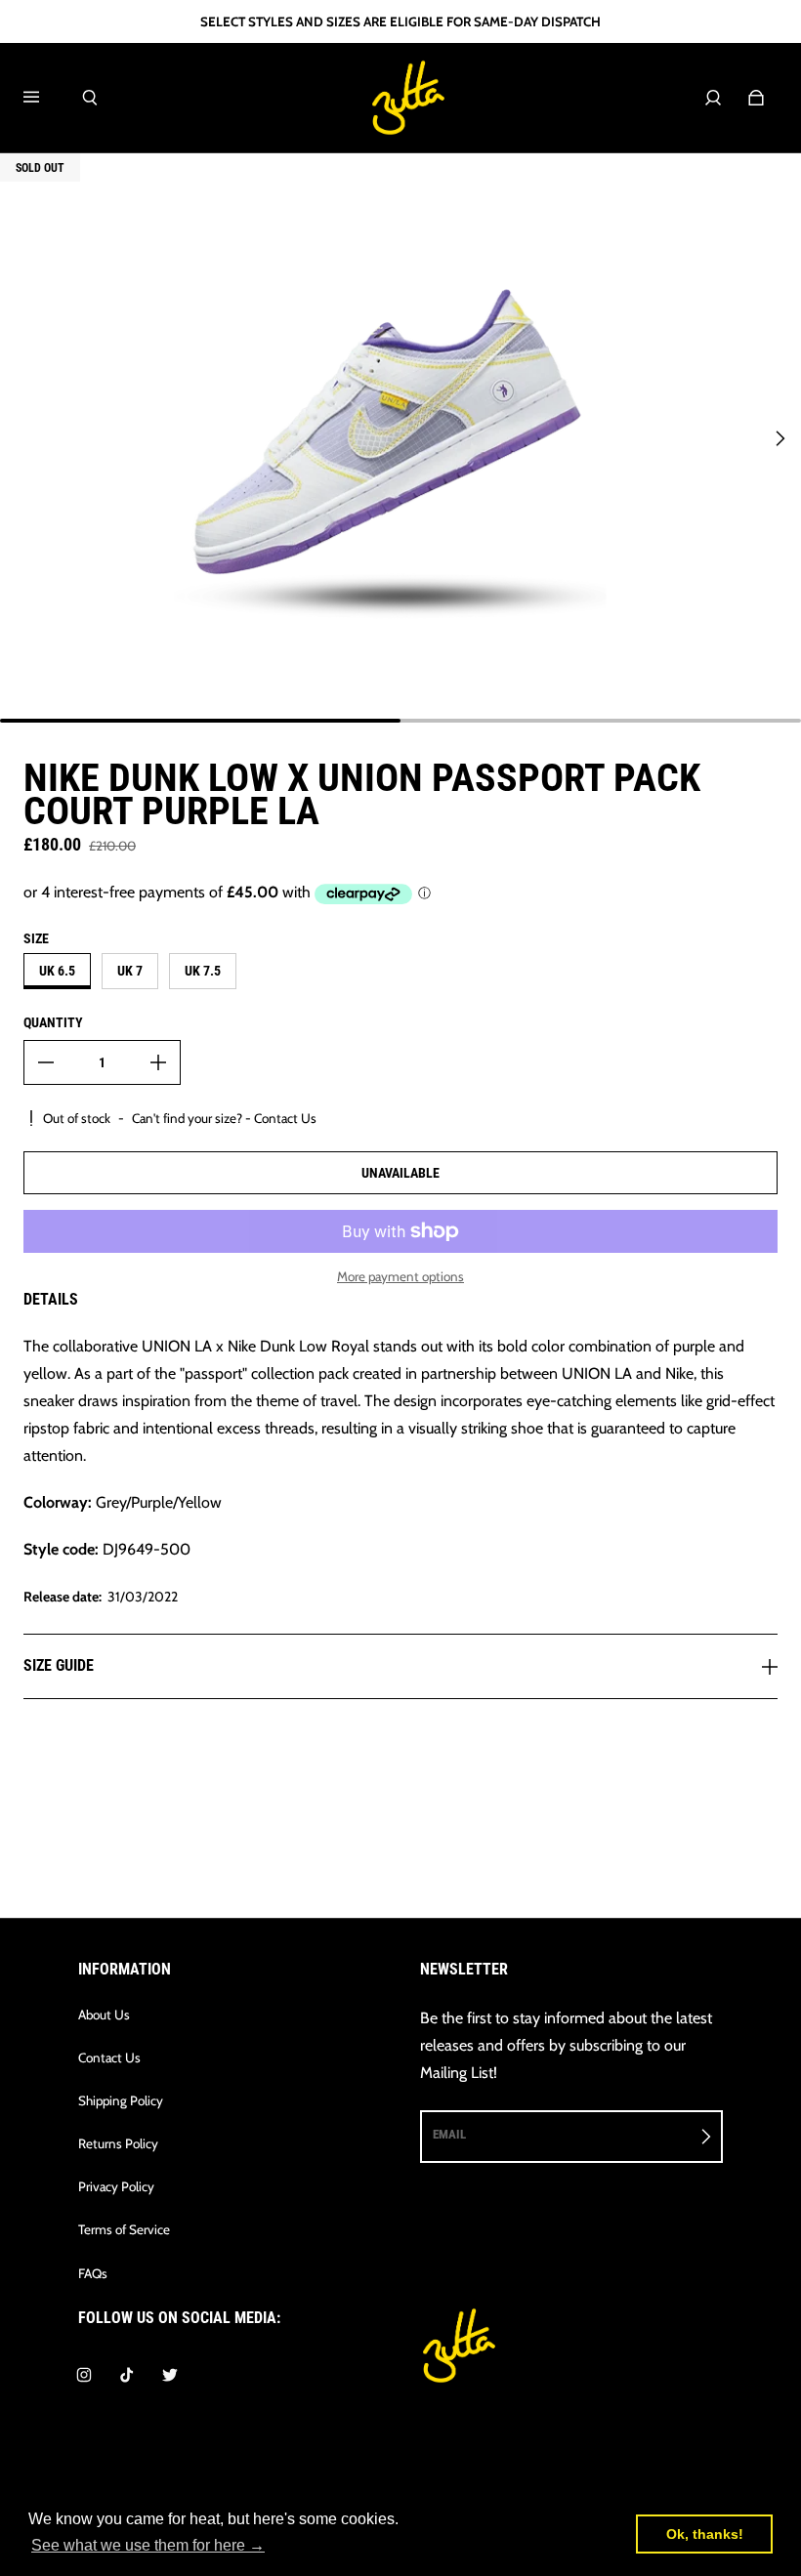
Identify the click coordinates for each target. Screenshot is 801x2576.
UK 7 (130, 971)
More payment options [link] (400, 1276)
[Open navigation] (45, 98)
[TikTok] (127, 2375)
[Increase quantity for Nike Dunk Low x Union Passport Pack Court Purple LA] (158, 1062)
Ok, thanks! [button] (705, 2534)
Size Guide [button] (59, 1665)
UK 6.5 (57, 971)
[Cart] (756, 98)
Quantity (53, 1022)
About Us (104, 2015)
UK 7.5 (203, 971)
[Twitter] (170, 2375)
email (449, 2134)
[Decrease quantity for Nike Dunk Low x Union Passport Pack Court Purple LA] (46, 1062)
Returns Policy (118, 2143)
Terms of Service (124, 2229)
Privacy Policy (116, 2186)
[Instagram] (84, 2375)
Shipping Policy (121, 2100)
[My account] (713, 98)
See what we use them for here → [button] (148, 2545)
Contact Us (109, 2057)
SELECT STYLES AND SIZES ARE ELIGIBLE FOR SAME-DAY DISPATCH (400, 21)
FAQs (93, 2273)
